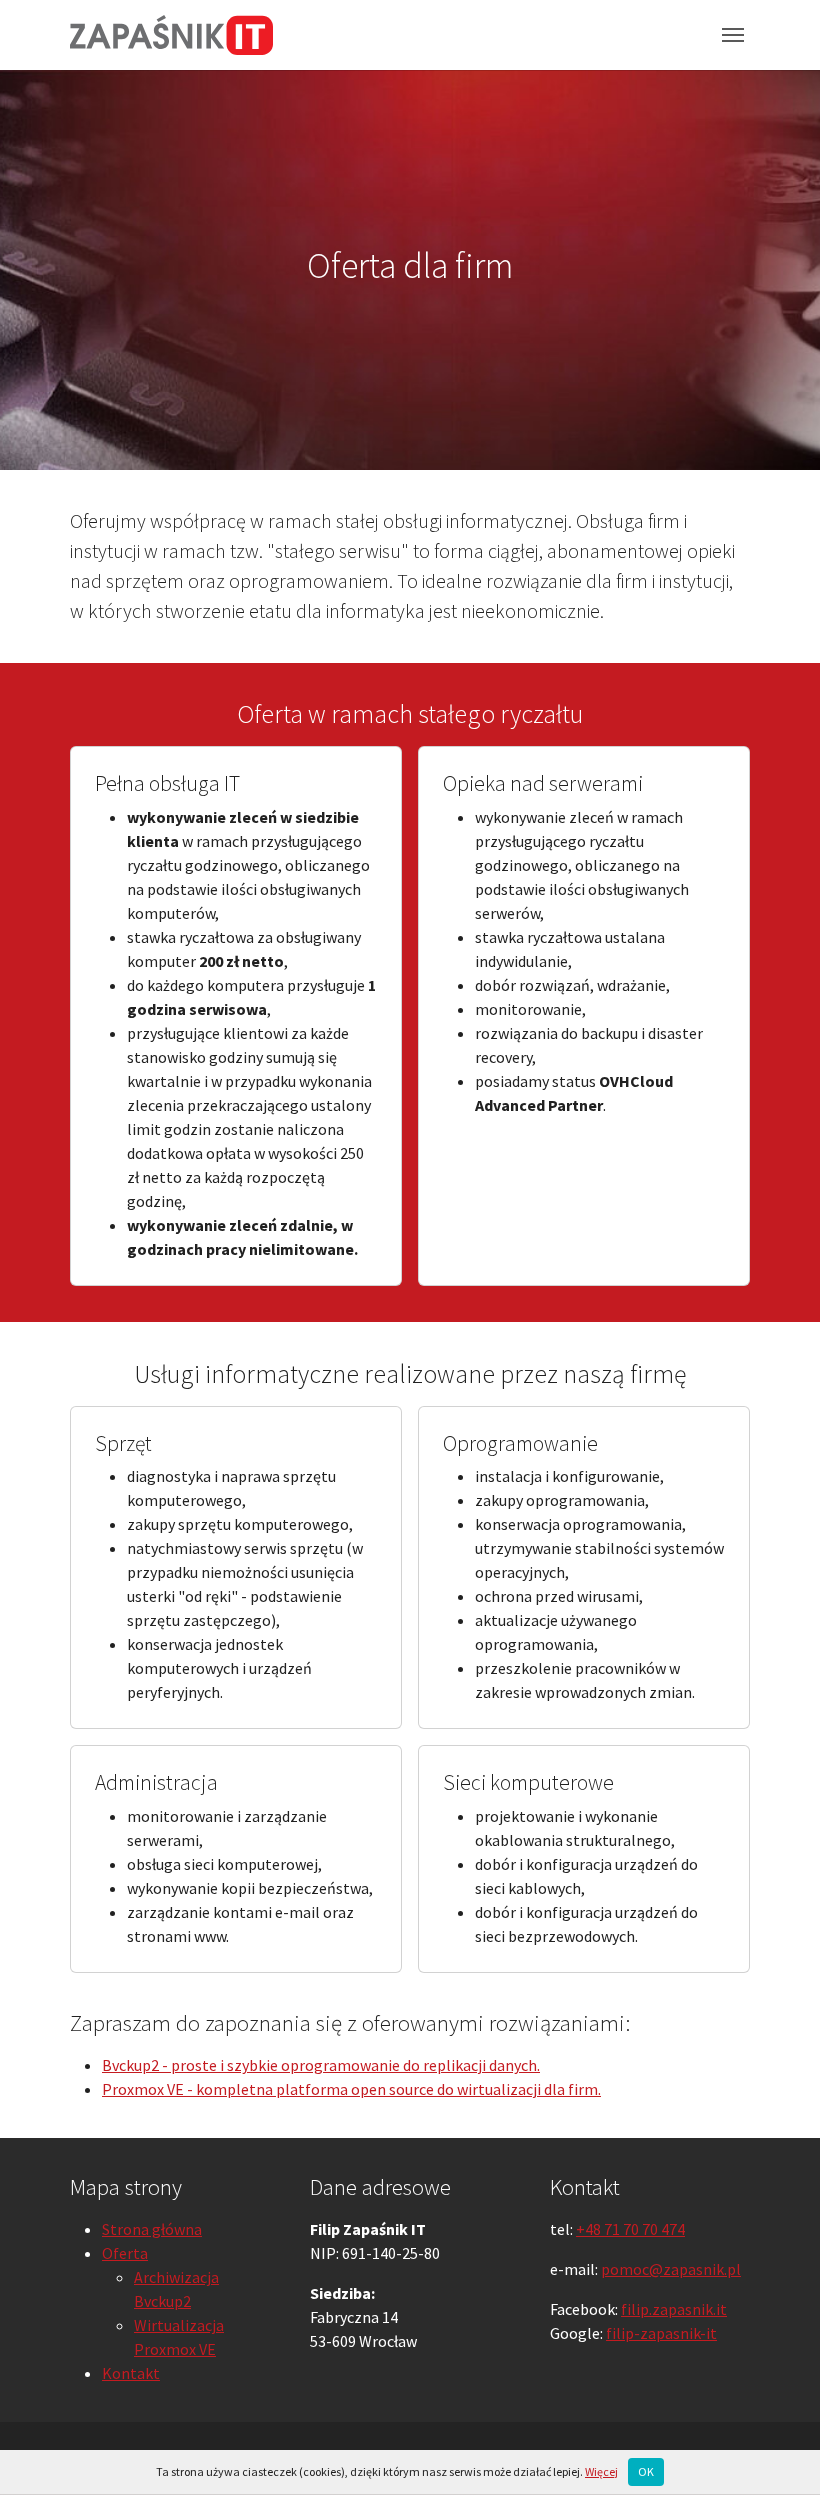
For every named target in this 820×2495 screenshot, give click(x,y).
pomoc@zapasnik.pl (671, 2269)
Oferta (125, 2253)
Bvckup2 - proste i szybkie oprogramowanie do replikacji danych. (321, 2065)
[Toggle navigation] (733, 35)
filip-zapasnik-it (661, 2333)
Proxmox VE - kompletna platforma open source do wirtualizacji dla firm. (351, 2089)
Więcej (601, 2471)
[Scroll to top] (776, 2451)
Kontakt (131, 2373)
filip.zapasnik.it (674, 2309)
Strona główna (152, 2229)
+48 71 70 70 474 (630, 2229)
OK (646, 2471)
